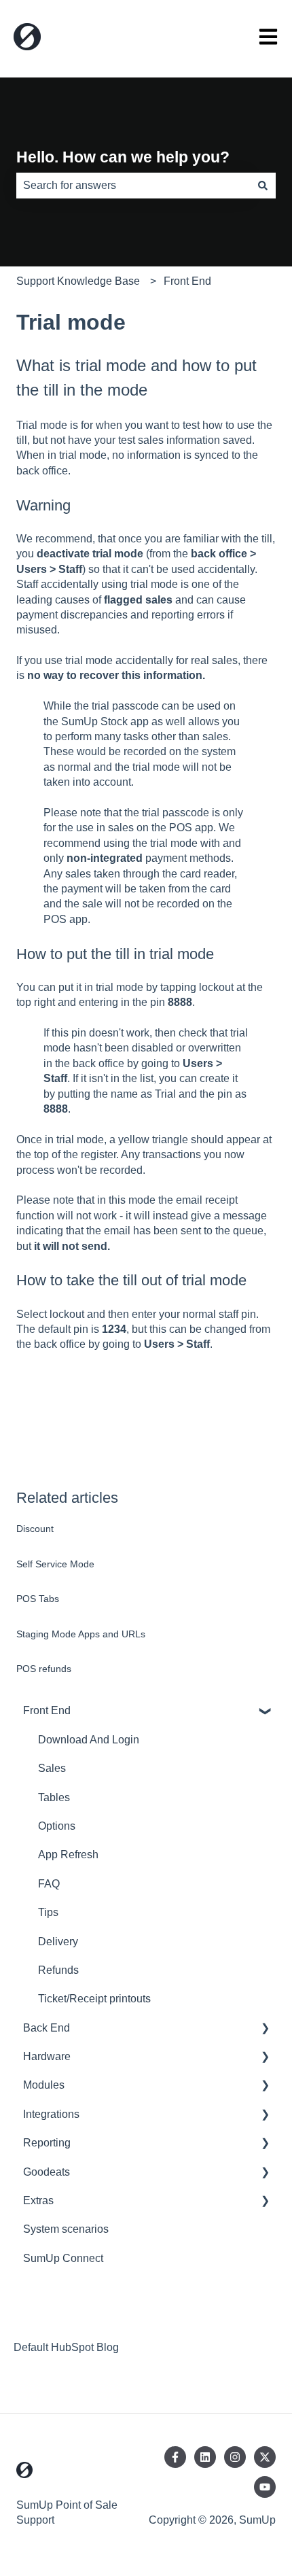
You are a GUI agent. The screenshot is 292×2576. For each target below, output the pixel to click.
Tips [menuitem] (48, 1912)
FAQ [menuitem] (49, 1884)
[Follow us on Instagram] (235, 2457)
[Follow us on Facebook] (175, 2457)
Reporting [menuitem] (47, 2143)
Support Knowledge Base (78, 281)
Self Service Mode (55, 1564)
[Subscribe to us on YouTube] (265, 2487)
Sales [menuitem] (52, 1768)
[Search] (263, 186)
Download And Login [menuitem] (89, 1740)
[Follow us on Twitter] (265, 2457)
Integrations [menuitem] (51, 2114)
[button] (265, 1712)
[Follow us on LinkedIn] (205, 2457)
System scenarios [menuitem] (66, 2229)
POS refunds (44, 1669)
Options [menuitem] (57, 1826)
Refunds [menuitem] (58, 1970)
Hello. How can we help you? (123, 157)
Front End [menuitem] (47, 1710)
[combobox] (133, 186)
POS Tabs (38, 1599)
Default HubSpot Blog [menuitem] (66, 2347)
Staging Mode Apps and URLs (81, 1634)
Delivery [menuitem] (58, 1942)
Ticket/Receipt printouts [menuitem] (94, 1999)
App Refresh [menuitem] (68, 1855)
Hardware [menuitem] (47, 2056)
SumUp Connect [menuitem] (63, 2258)
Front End (187, 281)
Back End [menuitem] (47, 2028)
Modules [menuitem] (44, 2085)
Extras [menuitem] (38, 2200)
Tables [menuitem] (54, 1797)
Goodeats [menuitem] (47, 2172)
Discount (35, 1529)
